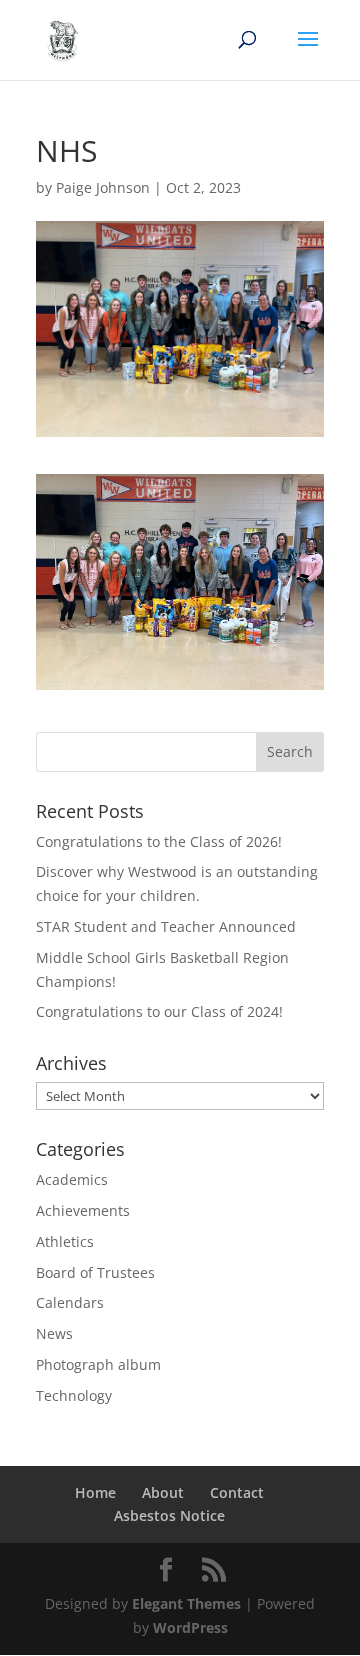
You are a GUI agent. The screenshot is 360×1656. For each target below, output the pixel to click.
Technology (74, 1395)
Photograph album (98, 1364)
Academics (72, 1179)
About (163, 1492)
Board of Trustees (95, 1272)
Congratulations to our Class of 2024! (159, 1011)
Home (95, 1492)
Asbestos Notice (169, 1515)
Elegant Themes (186, 1603)
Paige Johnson (103, 187)
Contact (237, 1492)
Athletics (65, 1241)
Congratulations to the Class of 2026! (159, 841)
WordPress (190, 1627)
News (54, 1333)
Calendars (70, 1302)
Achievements (83, 1210)
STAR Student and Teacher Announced (166, 926)
